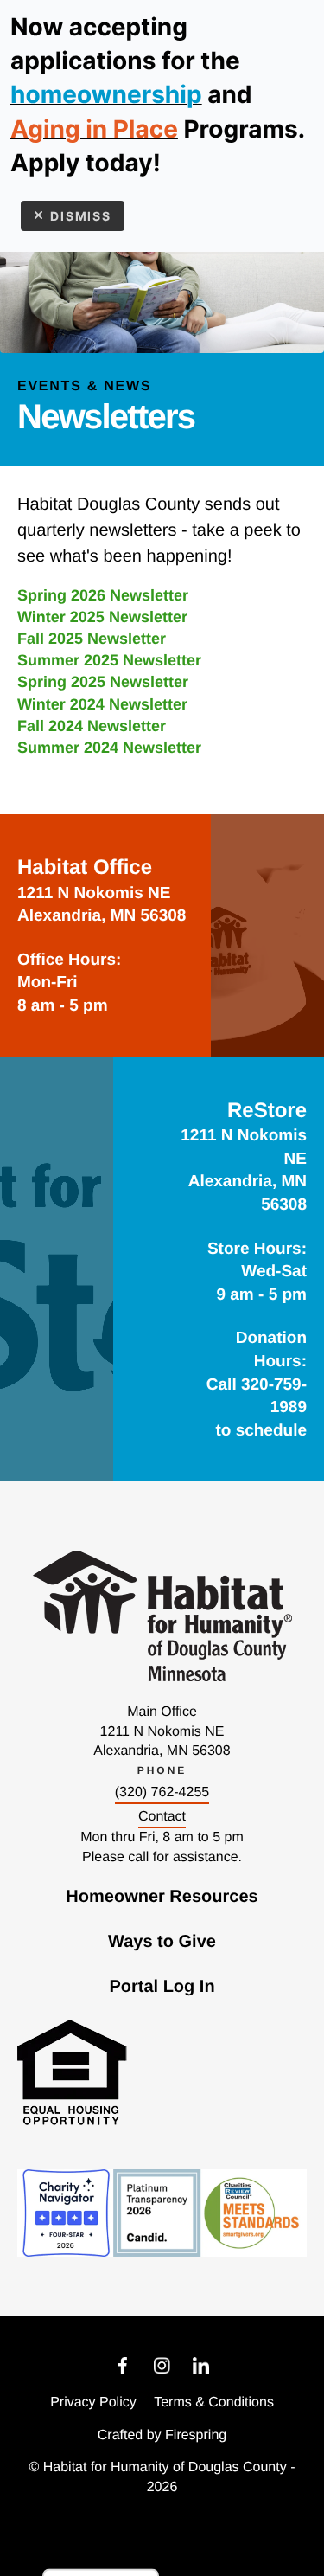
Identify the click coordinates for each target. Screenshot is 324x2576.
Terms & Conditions (214, 2403)
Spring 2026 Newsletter (103, 595)
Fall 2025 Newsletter (92, 639)
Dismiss (81, 216)
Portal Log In (162, 1987)
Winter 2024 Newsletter (102, 704)
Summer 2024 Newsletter (109, 748)
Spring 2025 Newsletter (103, 682)
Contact (162, 1817)
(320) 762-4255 (162, 1792)
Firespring (196, 2435)
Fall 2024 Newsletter (92, 726)
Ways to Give (162, 1942)
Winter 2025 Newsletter (102, 617)
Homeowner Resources (162, 1897)
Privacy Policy (93, 2403)
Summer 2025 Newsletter (109, 660)
